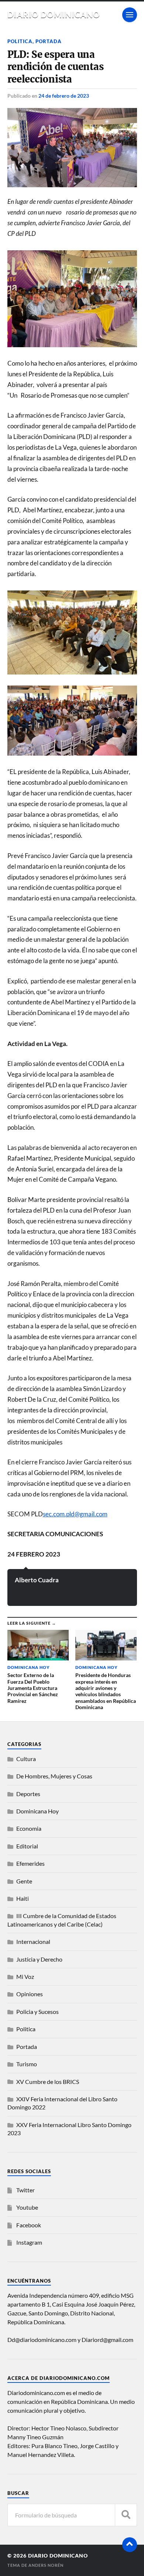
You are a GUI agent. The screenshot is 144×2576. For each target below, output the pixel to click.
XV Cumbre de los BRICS (48, 2082)
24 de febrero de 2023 (64, 96)
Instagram (29, 2242)
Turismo (27, 2064)
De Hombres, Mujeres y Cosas (54, 1776)
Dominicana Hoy (37, 1811)
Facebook (29, 2225)
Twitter (25, 2190)
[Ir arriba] (130, 2545)
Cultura (26, 1759)
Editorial (27, 1846)
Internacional (33, 1941)
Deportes (28, 1794)
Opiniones (30, 1994)
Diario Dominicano (54, 15)
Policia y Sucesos (37, 2012)
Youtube (27, 2207)
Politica (20, 41)
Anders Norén (46, 2565)
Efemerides (30, 1863)
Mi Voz (25, 1977)
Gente (24, 1881)
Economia (29, 1828)
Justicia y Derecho (39, 1959)
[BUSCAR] (126, 2515)
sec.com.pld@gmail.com (75, 1514)
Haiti (23, 1898)
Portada (49, 41)
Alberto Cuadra (37, 1580)
